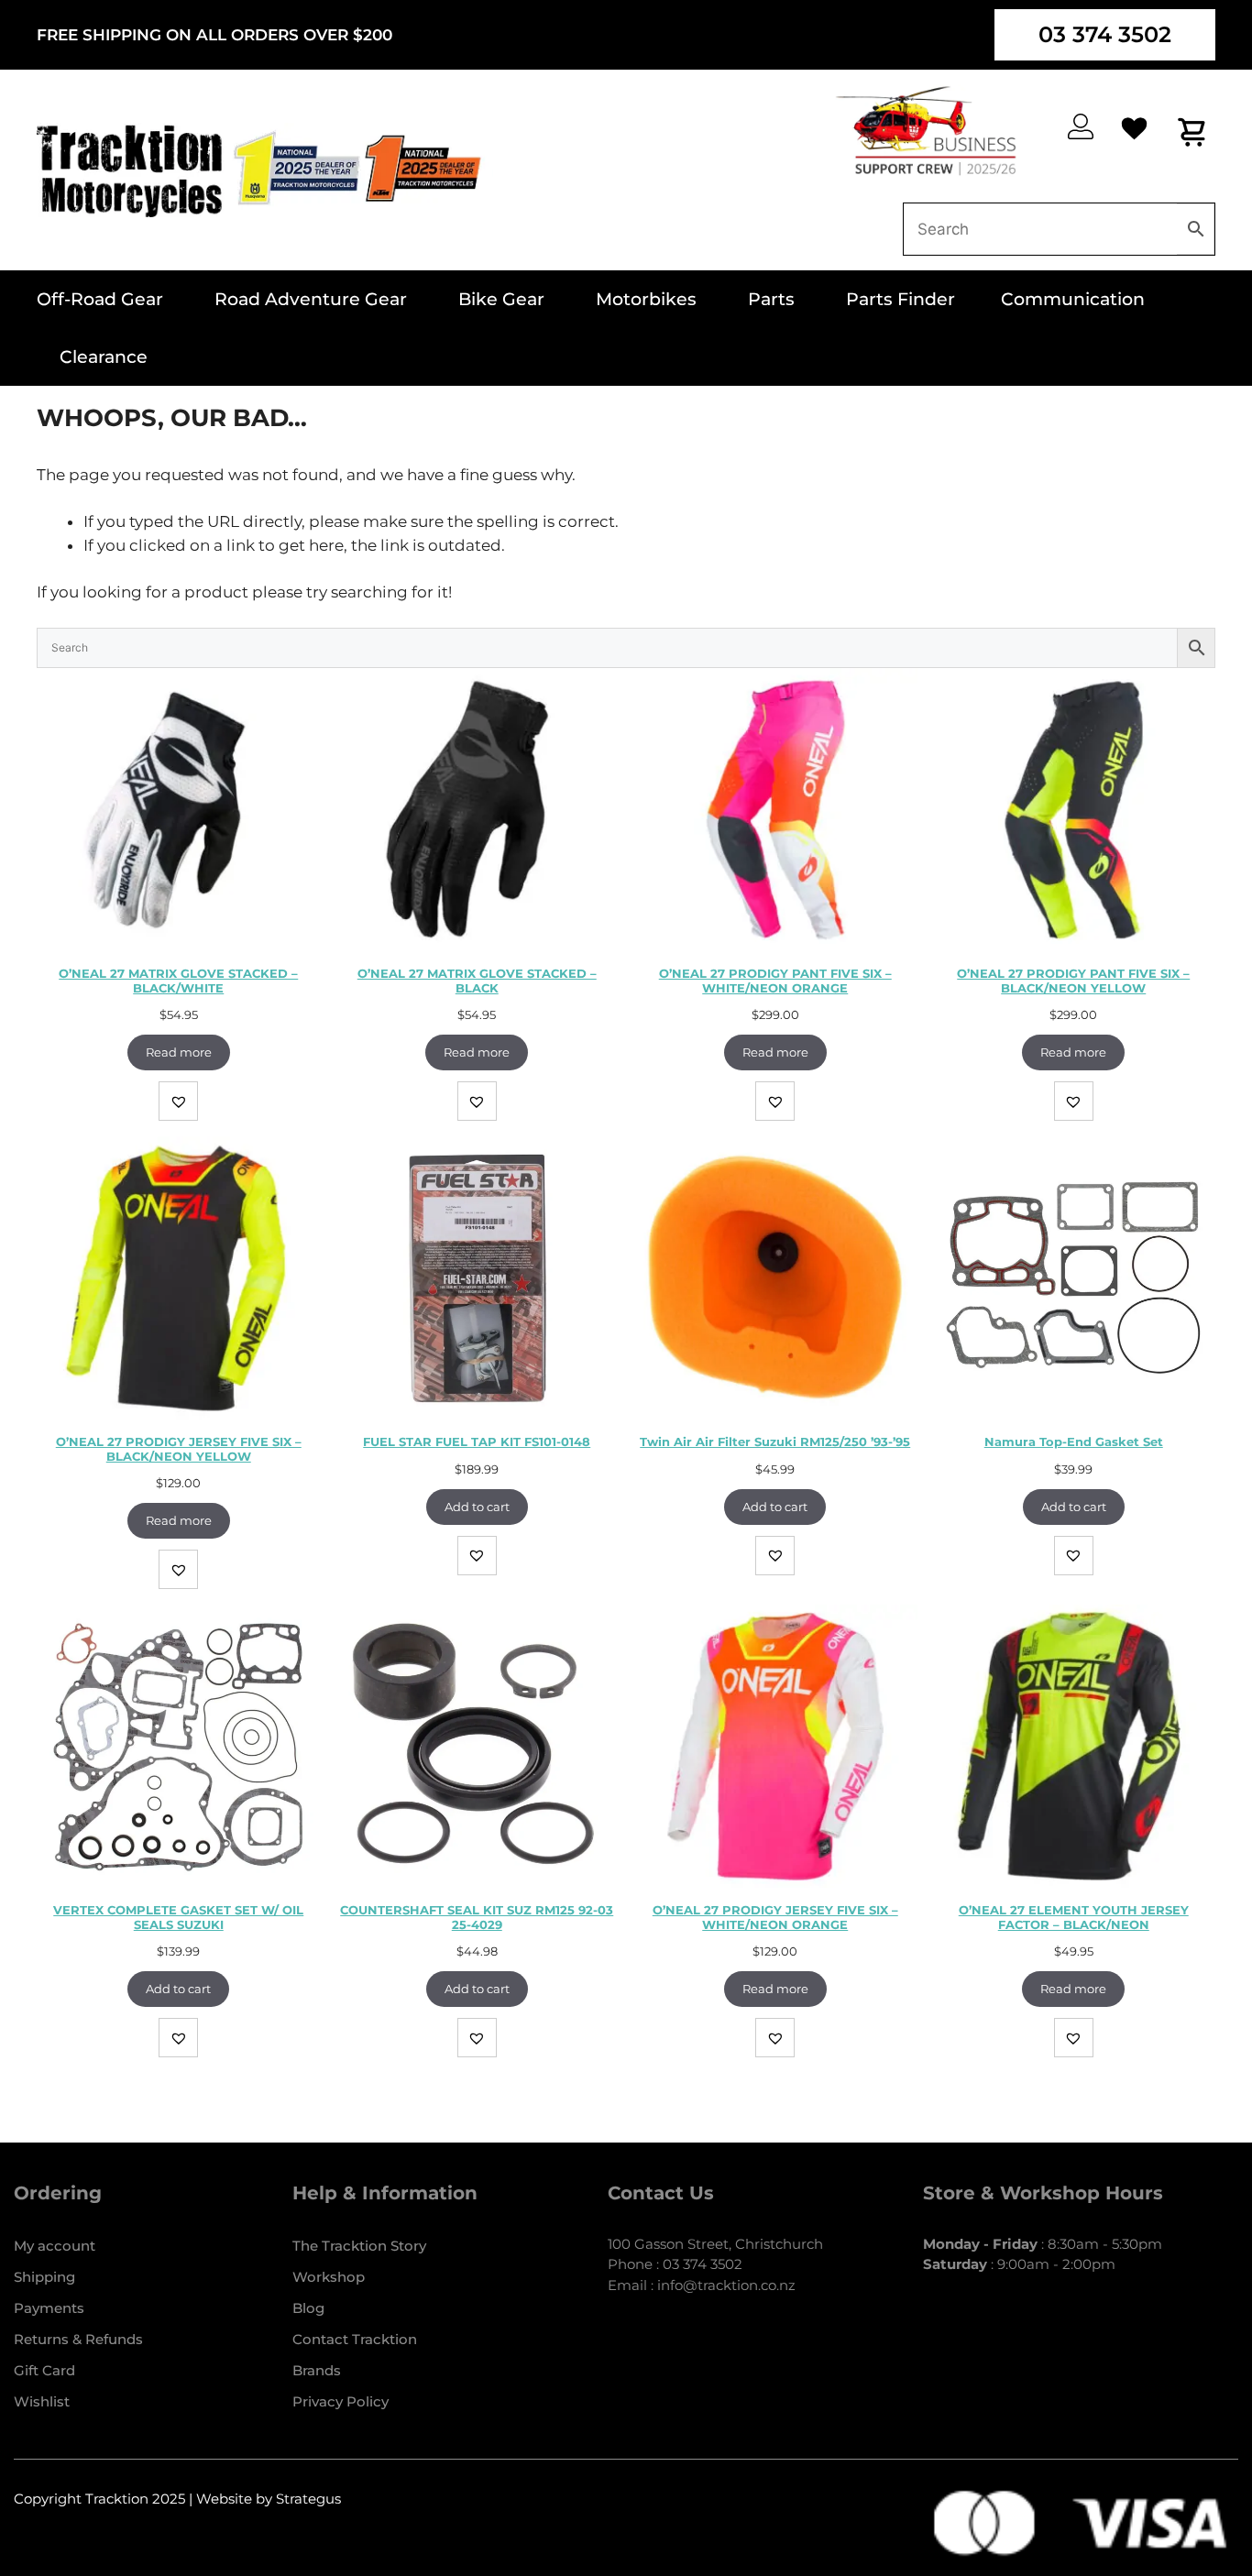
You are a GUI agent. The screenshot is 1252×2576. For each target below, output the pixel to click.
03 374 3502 (1105, 34)
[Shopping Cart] (1193, 132)
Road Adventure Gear (311, 299)
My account (55, 2246)
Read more (179, 1052)
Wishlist (42, 2401)
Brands (317, 2370)
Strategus (308, 2499)
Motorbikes (646, 299)
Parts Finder (901, 299)
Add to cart (477, 1507)
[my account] (1081, 126)
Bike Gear (501, 299)
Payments (49, 2308)
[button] (178, 1101)
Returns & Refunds (78, 2339)
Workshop (329, 2277)
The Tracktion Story (359, 2246)
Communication (1073, 299)
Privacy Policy (340, 2401)
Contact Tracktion (355, 2339)
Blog (308, 2308)
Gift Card (44, 2370)
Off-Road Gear (100, 299)
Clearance (104, 357)
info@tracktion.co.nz (726, 2285)
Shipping (44, 2277)
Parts (771, 299)
